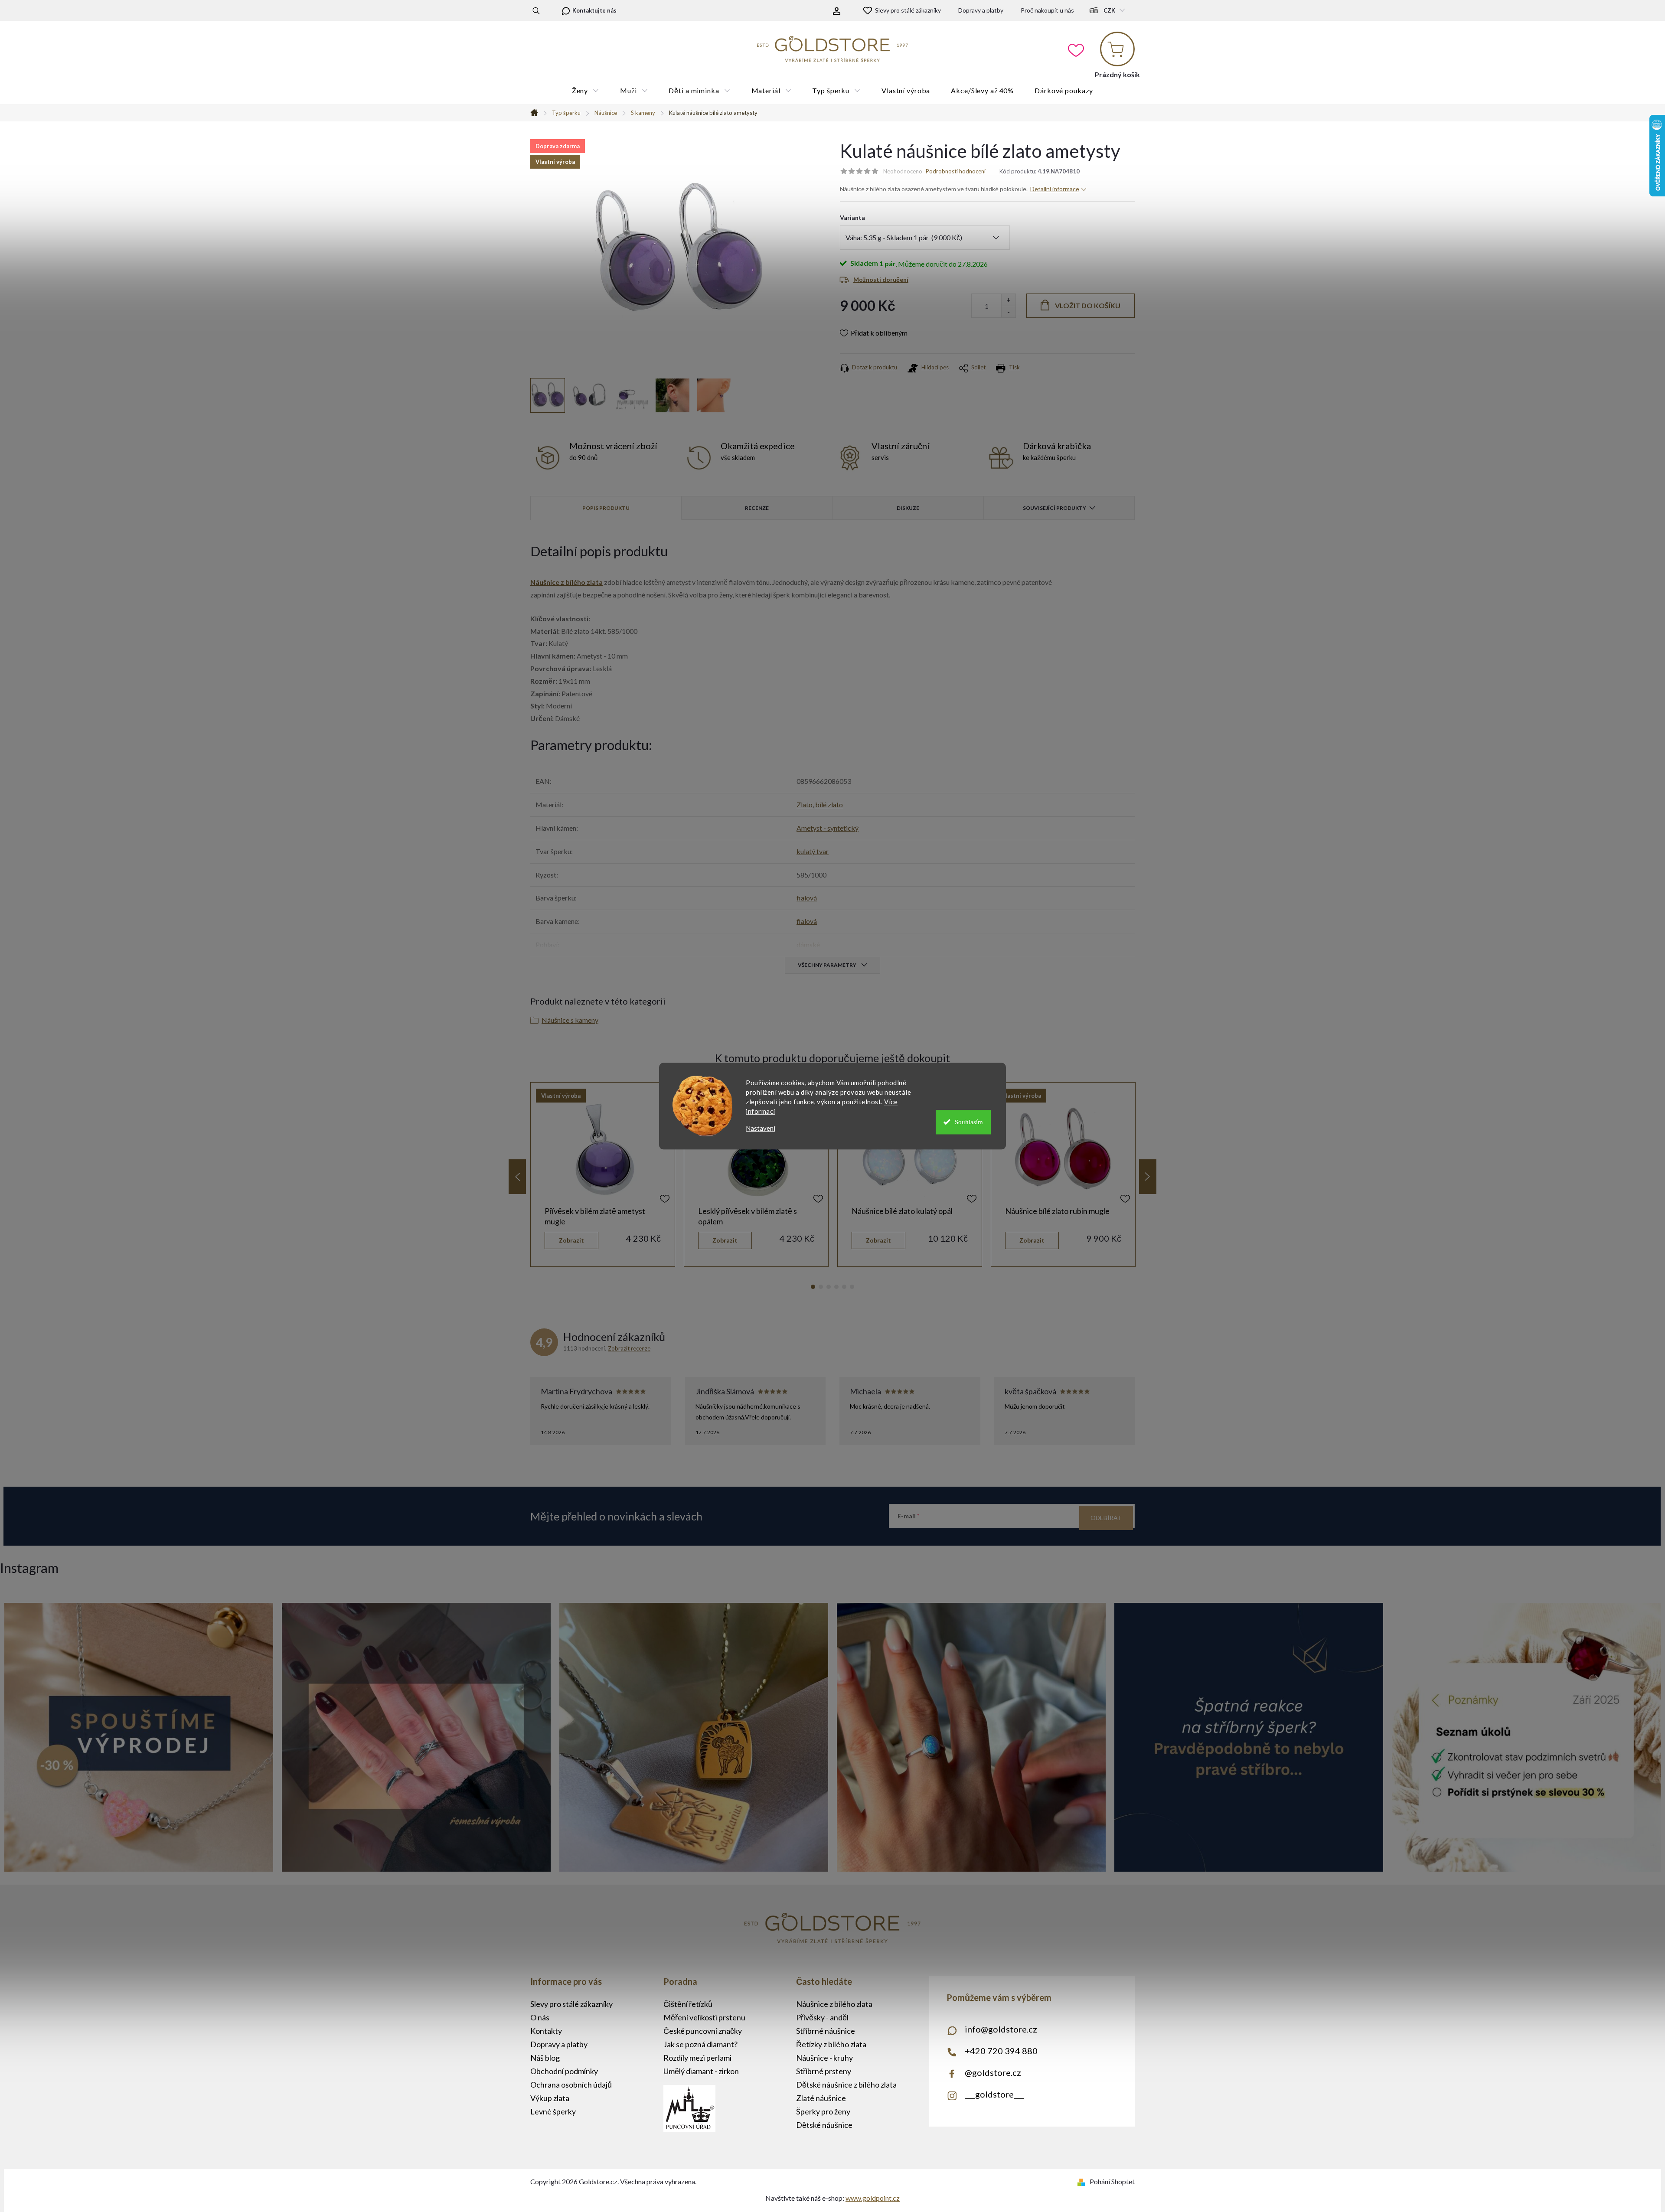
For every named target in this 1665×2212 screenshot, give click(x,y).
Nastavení (761, 1128)
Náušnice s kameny (570, 1020)
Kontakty (546, 2031)
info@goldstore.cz (1001, 2029)
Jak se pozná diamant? (700, 2044)
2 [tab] (821, 1287)
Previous (517, 1177)
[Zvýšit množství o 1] (1008, 300)
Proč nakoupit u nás (1047, 10)
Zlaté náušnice (821, 2098)
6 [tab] (852, 1287)
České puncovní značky (703, 2031)
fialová (807, 898)
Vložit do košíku (1088, 305)
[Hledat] (536, 10)
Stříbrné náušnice (826, 2031)
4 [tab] (836, 1287)
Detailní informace (1055, 189)
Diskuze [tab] (908, 508)
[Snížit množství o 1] (1008, 312)
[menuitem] (586, 91)
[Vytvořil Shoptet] (1083, 2181)
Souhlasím (969, 1122)
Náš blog (545, 2058)
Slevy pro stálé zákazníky (908, 10)
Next (1148, 1177)
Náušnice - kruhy (824, 2058)
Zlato (805, 804)
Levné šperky (553, 2111)
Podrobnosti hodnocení (956, 171)
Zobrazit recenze (629, 1348)
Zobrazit (571, 1240)
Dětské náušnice (824, 2125)
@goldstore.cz (993, 2072)
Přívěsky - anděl (822, 2017)
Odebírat (1106, 1518)
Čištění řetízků (688, 2004)
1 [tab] (813, 1287)
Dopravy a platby (981, 10)
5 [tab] (844, 1287)
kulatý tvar (813, 851)
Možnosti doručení (881, 279)
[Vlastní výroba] (603, 1150)
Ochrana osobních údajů (571, 2085)
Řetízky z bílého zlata (831, 2044)
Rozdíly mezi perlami (697, 2058)
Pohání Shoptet (1112, 2181)
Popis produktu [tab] (606, 508)
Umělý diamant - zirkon (701, 2071)
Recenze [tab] (757, 508)
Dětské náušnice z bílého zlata (846, 2085)
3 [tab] (829, 1287)
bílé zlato (829, 804)
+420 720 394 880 (1001, 2051)
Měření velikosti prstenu (704, 2017)
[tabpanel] (603, 1175)
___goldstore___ (994, 2094)
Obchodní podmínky (564, 2071)
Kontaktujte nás (594, 10)
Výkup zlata (550, 2098)
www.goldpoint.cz (873, 2198)
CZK (1109, 10)
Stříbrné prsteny (824, 2071)
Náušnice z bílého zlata (834, 2004)
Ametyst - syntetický (828, 828)
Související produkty (1054, 508)
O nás (540, 2017)
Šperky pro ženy (823, 2111)
